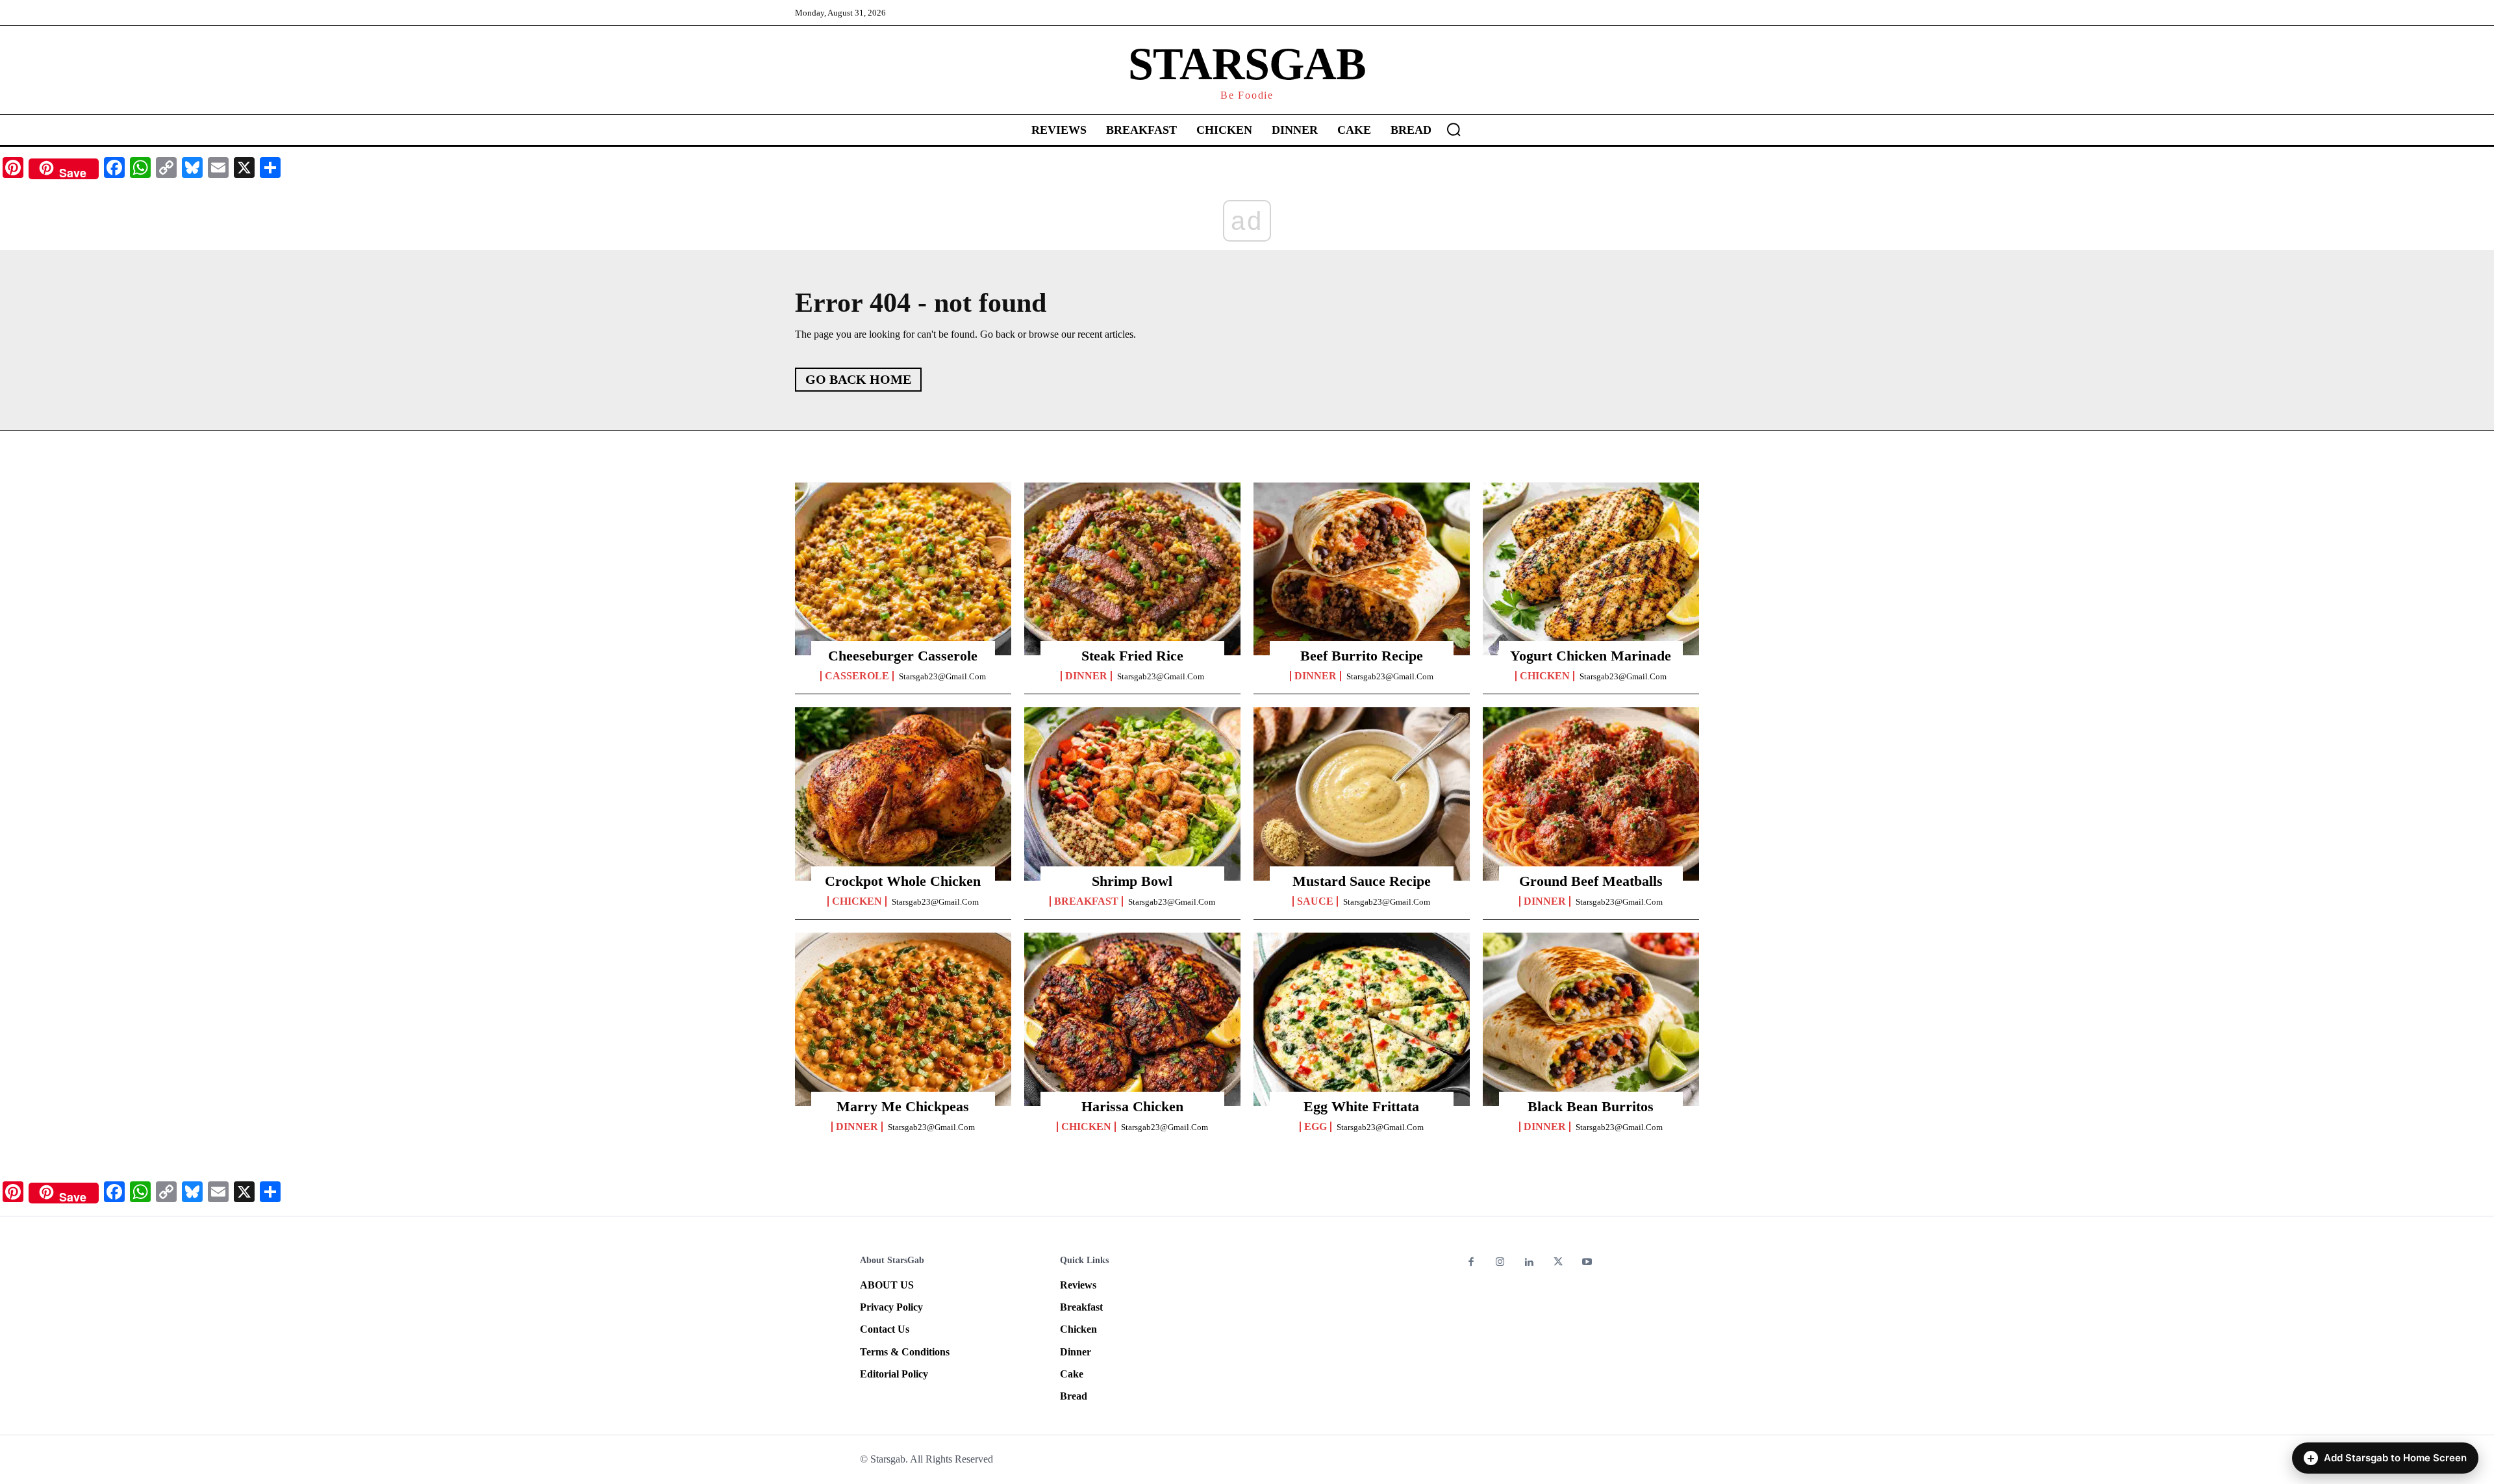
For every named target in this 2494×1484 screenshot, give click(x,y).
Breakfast (1086, 901)
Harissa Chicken (1132, 1106)
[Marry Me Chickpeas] (903, 1019)
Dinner (1086, 676)
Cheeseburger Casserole (903, 656)
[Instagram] (1501, 1263)
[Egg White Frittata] (1362, 1019)
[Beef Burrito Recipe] (1362, 569)
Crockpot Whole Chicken (903, 881)
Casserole (857, 676)
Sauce (1315, 901)
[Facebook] (1471, 1263)
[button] (1454, 129)
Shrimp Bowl (1132, 881)
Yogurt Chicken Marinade (1591, 656)
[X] (1558, 1263)
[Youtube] (1587, 1263)
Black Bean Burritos (1591, 1106)
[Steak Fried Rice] (1132, 569)
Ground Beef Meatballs (1591, 881)
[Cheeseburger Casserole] (903, 569)
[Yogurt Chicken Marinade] (1591, 569)
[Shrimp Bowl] (1132, 794)
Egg (1316, 1127)
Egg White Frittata (1361, 1106)
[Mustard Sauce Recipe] (1362, 794)
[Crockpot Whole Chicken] (903, 794)
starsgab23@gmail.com (942, 676)
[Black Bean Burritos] (1591, 1019)
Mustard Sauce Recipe (1362, 881)
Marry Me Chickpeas (903, 1106)
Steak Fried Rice (1132, 656)
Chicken (1545, 676)
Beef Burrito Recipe (1362, 656)
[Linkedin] (1529, 1263)
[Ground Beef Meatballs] (1591, 794)
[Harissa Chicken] (1132, 1019)
